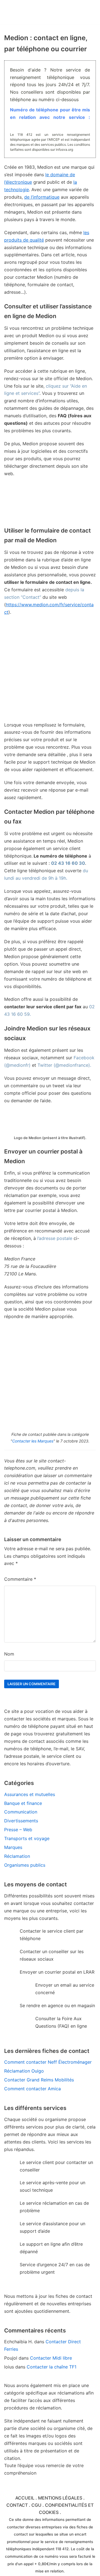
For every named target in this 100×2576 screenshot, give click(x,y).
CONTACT (17, 2505)
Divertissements (21, 1821)
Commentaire (20, 1579)
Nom (9, 1654)
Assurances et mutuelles (30, 1794)
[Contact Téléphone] (35, 12)
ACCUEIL (25, 2498)
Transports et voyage (27, 1838)
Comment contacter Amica (32, 2089)
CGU (36, 2505)
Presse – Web (18, 1830)
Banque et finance (23, 1803)
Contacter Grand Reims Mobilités (39, 2080)
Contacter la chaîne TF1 (52, 2367)
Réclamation (17, 1856)
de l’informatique (42, 197)
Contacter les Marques (33, 1441)
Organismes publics (25, 1865)
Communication (21, 1812)
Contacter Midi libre (51, 2358)
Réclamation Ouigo (24, 2071)
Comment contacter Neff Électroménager (48, 2062)
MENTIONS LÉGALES (60, 2498)
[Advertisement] (50, 671)
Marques (13, 1847)
